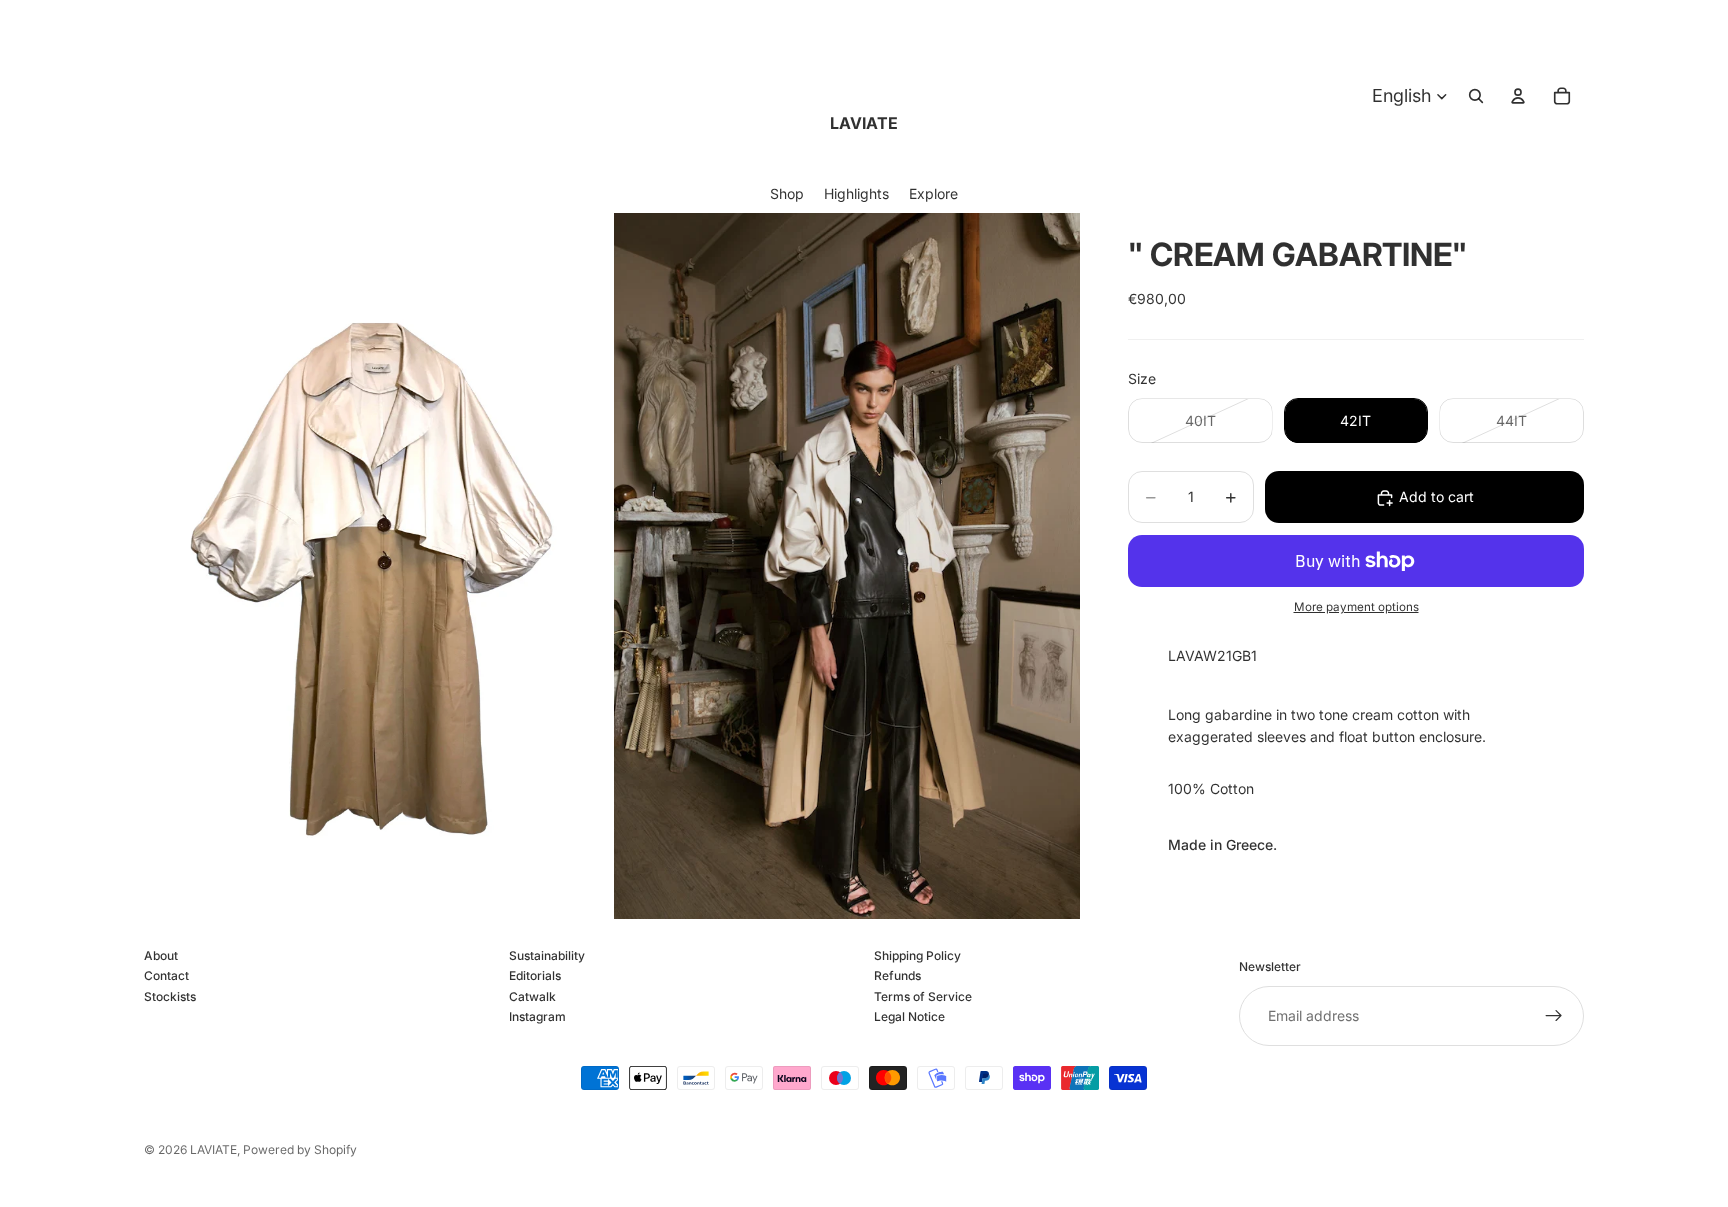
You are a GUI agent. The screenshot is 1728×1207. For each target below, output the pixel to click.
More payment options (1356, 607)
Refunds (897, 976)
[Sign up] (1554, 1016)
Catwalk (532, 996)
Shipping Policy (917, 955)
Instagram (537, 1016)
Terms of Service (923, 996)
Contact (166, 976)
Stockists (170, 996)
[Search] (1476, 96)
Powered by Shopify (300, 1149)
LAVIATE (213, 1149)
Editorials (535, 976)
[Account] (1518, 96)
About (161, 955)
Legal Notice (909, 1016)
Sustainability (547, 955)
